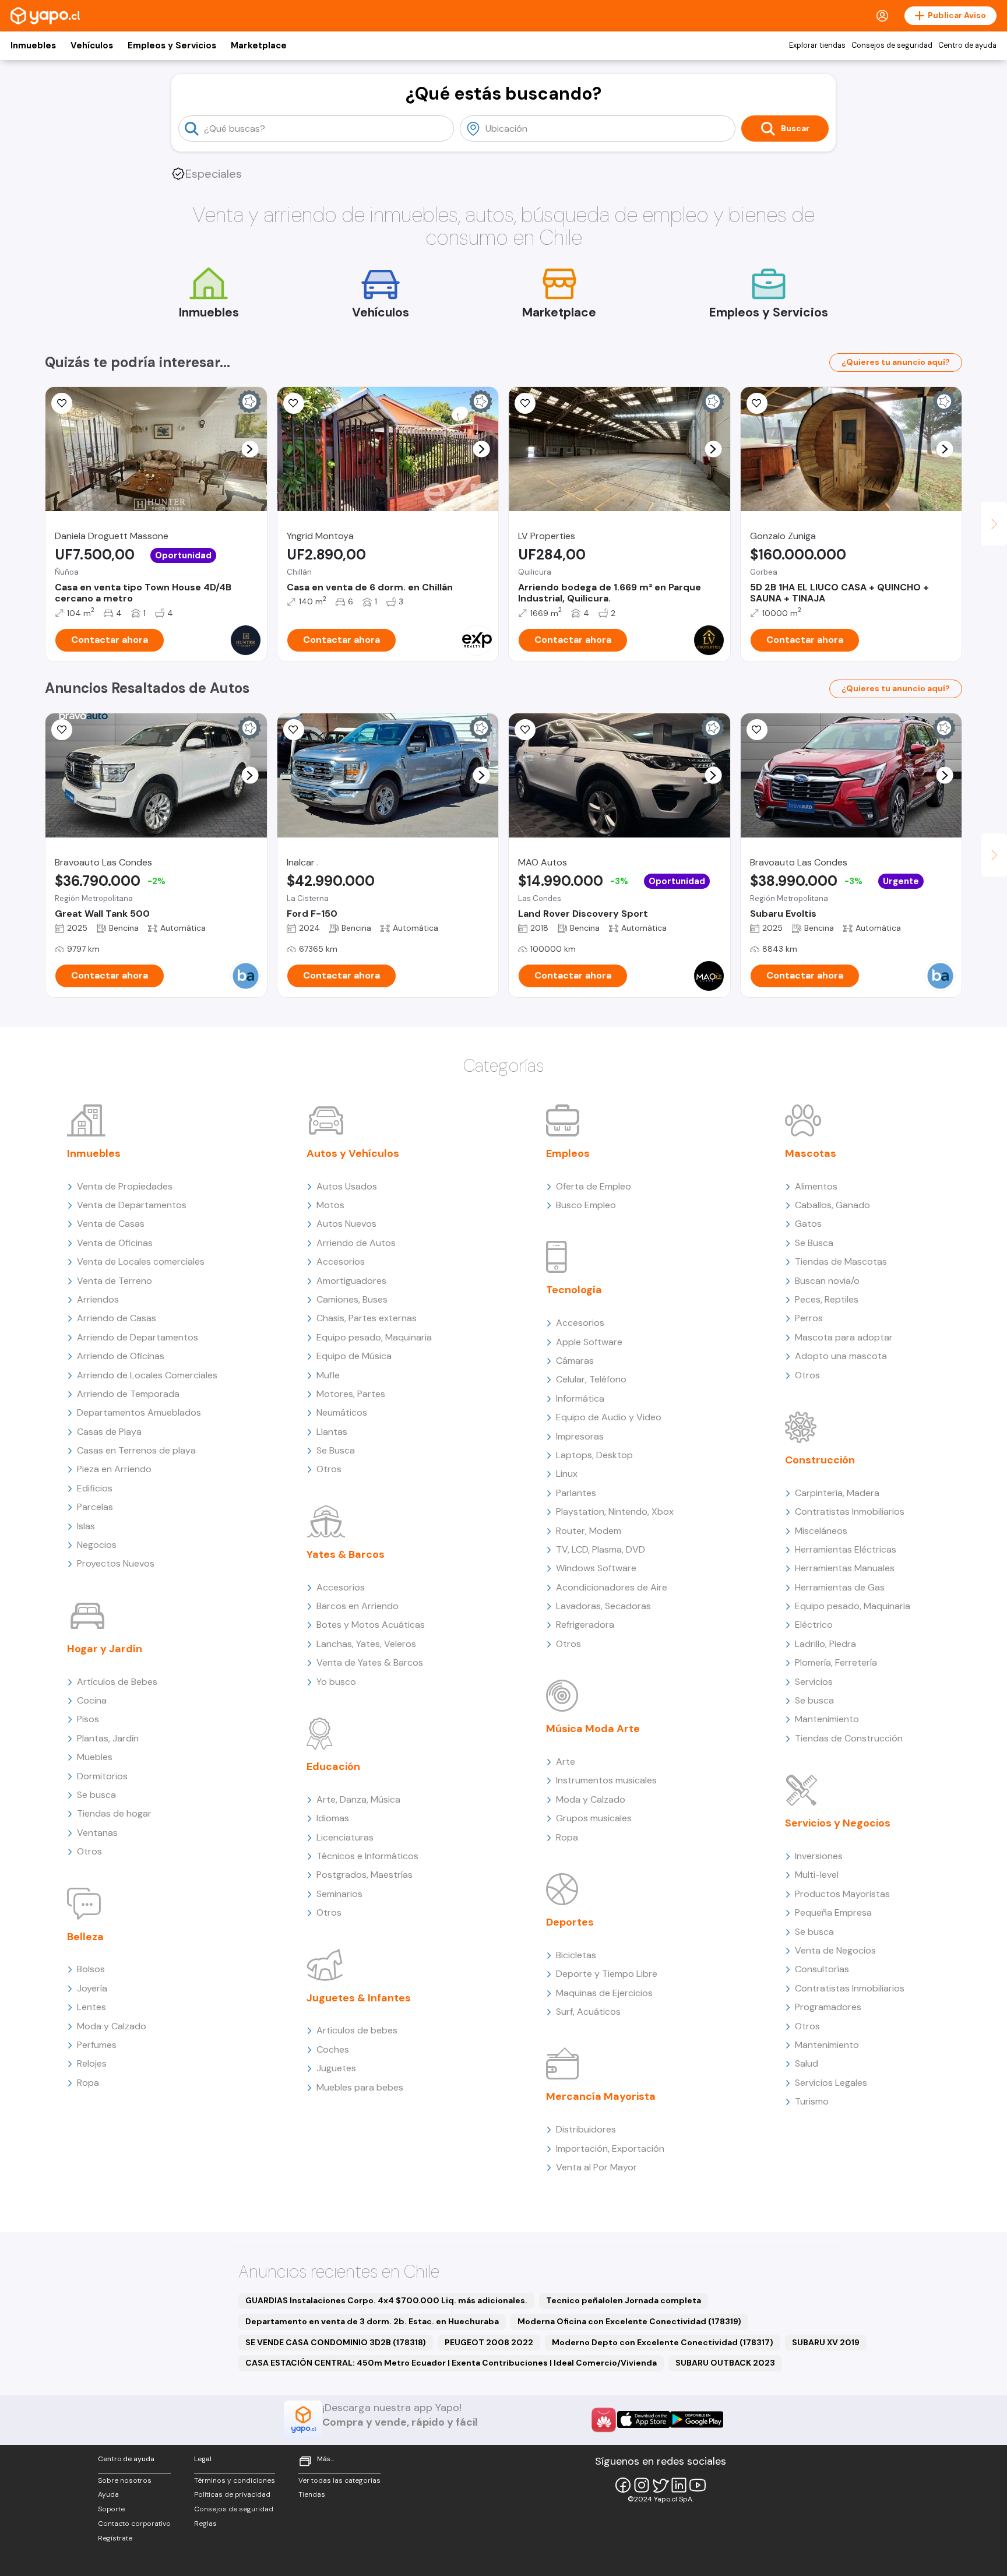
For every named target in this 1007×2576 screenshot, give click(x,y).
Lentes (91, 2007)
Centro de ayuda (967, 45)
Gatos (808, 1224)
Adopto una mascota (841, 1356)
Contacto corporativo (134, 2524)
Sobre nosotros (125, 2480)
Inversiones (819, 1856)
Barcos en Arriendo (358, 1606)
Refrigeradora (585, 1625)
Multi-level (817, 1875)
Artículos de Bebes (117, 1682)
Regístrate (115, 2538)
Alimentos (816, 1186)
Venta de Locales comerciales (141, 1261)
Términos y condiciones (235, 2480)
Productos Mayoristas (842, 1894)
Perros (809, 1318)
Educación (333, 1766)
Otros (89, 1851)
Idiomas (333, 1818)
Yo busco (336, 1682)
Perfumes (97, 2045)
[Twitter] (660, 2485)
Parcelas (95, 1507)
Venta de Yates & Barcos (370, 1662)
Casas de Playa (109, 1432)
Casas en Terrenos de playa (136, 1450)
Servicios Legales (831, 2083)
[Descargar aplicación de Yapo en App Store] (644, 2420)
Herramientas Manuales (845, 1568)
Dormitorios (102, 1776)
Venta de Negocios (835, 1950)
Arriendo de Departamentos (138, 1337)
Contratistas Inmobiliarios (850, 1512)
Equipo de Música (354, 1356)
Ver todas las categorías (339, 2480)
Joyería (92, 1988)
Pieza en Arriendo (114, 1469)
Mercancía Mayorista (601, 2096)
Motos (330, 1205)
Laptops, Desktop (594, 1455)
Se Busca (336, 1450)
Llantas (332, 1432)
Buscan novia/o (827, 1281)
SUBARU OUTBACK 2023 (725, 2363)
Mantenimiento (827, 1719)
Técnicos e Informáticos (367, 1856)
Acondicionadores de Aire (612, 1587)
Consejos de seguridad (892, 45)
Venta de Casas (111, 1224)
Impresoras (580, 1436)
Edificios (95, 1488)
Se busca (96, 1795)
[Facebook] (623, 2485)
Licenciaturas (345, 1837)
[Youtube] (698, 2485)
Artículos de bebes (357, 2030)
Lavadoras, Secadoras (603, 1606)
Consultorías (822, 1969)
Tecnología (574, 1290)
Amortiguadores (351, 1281)
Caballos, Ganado (832, 1205)
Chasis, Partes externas (367, 1318)
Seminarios (339, 1894)
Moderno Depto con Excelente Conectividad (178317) (663, 2342)
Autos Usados (347, 1186)
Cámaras (575, 1361)
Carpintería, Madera (837, 1493)
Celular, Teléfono (591, 1379)
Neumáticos (342, 1412)
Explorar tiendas (817, 45)
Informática (580, 1398)
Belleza (85, 1937)
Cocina (92, 1700)
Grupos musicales (594, 1818)
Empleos (568, 1153)
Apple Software (589, 1342)
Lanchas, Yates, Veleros (366, 1644)
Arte (566, 1762)
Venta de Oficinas (115, 1243)
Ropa (88, 2083)
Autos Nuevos (346, 1224)
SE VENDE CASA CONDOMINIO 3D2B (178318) (336, 2342)
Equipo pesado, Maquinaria (374, 1337)
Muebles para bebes (360, 2087)
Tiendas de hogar (114, 1813)
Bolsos (91, 1969)
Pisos (88, 1719)
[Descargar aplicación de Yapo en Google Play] (697, 2420)
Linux (567, 1474)
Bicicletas (576, 1955)
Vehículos (92, 45)
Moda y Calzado (112, 2026)
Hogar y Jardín (105, 1649)
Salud (807, 2063)
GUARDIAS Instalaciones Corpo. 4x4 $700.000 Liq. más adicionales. (386, 2300)
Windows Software (596, 1568)
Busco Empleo (586, 1205)
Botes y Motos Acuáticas (371, 1625)
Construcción (820, 1460)
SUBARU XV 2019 (826, 2342)
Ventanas (97, 1833)
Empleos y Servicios (172, 45)
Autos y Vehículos (353, 1153)
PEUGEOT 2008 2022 (489, 2342)
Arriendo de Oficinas (121, 1356)
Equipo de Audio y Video (609, 1417)
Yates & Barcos (346, 1554)
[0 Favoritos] (62, 403)
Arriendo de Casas (117, 1318)
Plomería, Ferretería (836, 1662)
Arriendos (98, 1299)
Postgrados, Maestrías (365, 1875)
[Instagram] (642, 2485)
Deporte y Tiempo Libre (607, 1974)
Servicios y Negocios (838, 1823)
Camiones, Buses (352, 1299)
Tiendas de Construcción (849, 1738)
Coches (333, 2049)
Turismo (812, 2101)
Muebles (95, 1757)
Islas (86, 1526)
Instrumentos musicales (606, 1780)
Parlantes (576, 1493)
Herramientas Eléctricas (846, 1549)
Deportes (570, 1922)
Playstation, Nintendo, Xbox (615, 1512)
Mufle (328, 1375)
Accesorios (341, 1261)
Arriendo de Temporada (128, 1394)
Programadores (828, 2007)
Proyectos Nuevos (116, 1563)
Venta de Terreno (115, 1281)
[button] (250, 449)
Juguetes (336, 2068)
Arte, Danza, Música (358, 1799)
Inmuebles (33, 45)
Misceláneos (821, 1531)
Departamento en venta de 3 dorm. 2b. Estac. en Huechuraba (372, 2321)
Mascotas (811, 1153)
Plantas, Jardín (108, 1738)
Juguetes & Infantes (359, 1998)
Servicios (814, 1682)
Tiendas (312, 2494)
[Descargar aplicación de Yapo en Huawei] (604, 2420)
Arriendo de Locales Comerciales (147, 1375)
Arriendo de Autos (356, 1243)
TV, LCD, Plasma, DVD (601, 1549)
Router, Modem (589, 1531)
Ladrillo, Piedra (825, 1644)
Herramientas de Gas (840, 1587)
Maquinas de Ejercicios (604, 1993)
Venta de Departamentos (132, 1205)
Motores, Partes (351, 1394)
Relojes (92, 2063)
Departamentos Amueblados (139, 1412)
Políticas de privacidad (232, 2494)
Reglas (205, 2524)
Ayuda (108, 2494)
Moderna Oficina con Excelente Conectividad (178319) (629, 2321)
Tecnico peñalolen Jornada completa (624, 2300)
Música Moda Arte (593, 1729)
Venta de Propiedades (125, 1186)
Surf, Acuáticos (588, 2012)
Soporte (111, 2509)
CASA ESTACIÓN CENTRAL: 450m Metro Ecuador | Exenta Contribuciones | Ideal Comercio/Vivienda (451, 2363)
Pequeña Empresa (833, 1912)
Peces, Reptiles (827, 1299)
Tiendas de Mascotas (841, 1261)
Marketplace (259, 45)
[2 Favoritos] (525, 730)
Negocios (97, 1545)
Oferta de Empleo (594, 1186)
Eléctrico (814, 1625)
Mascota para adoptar (844, 1337)
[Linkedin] (679, 2485)
